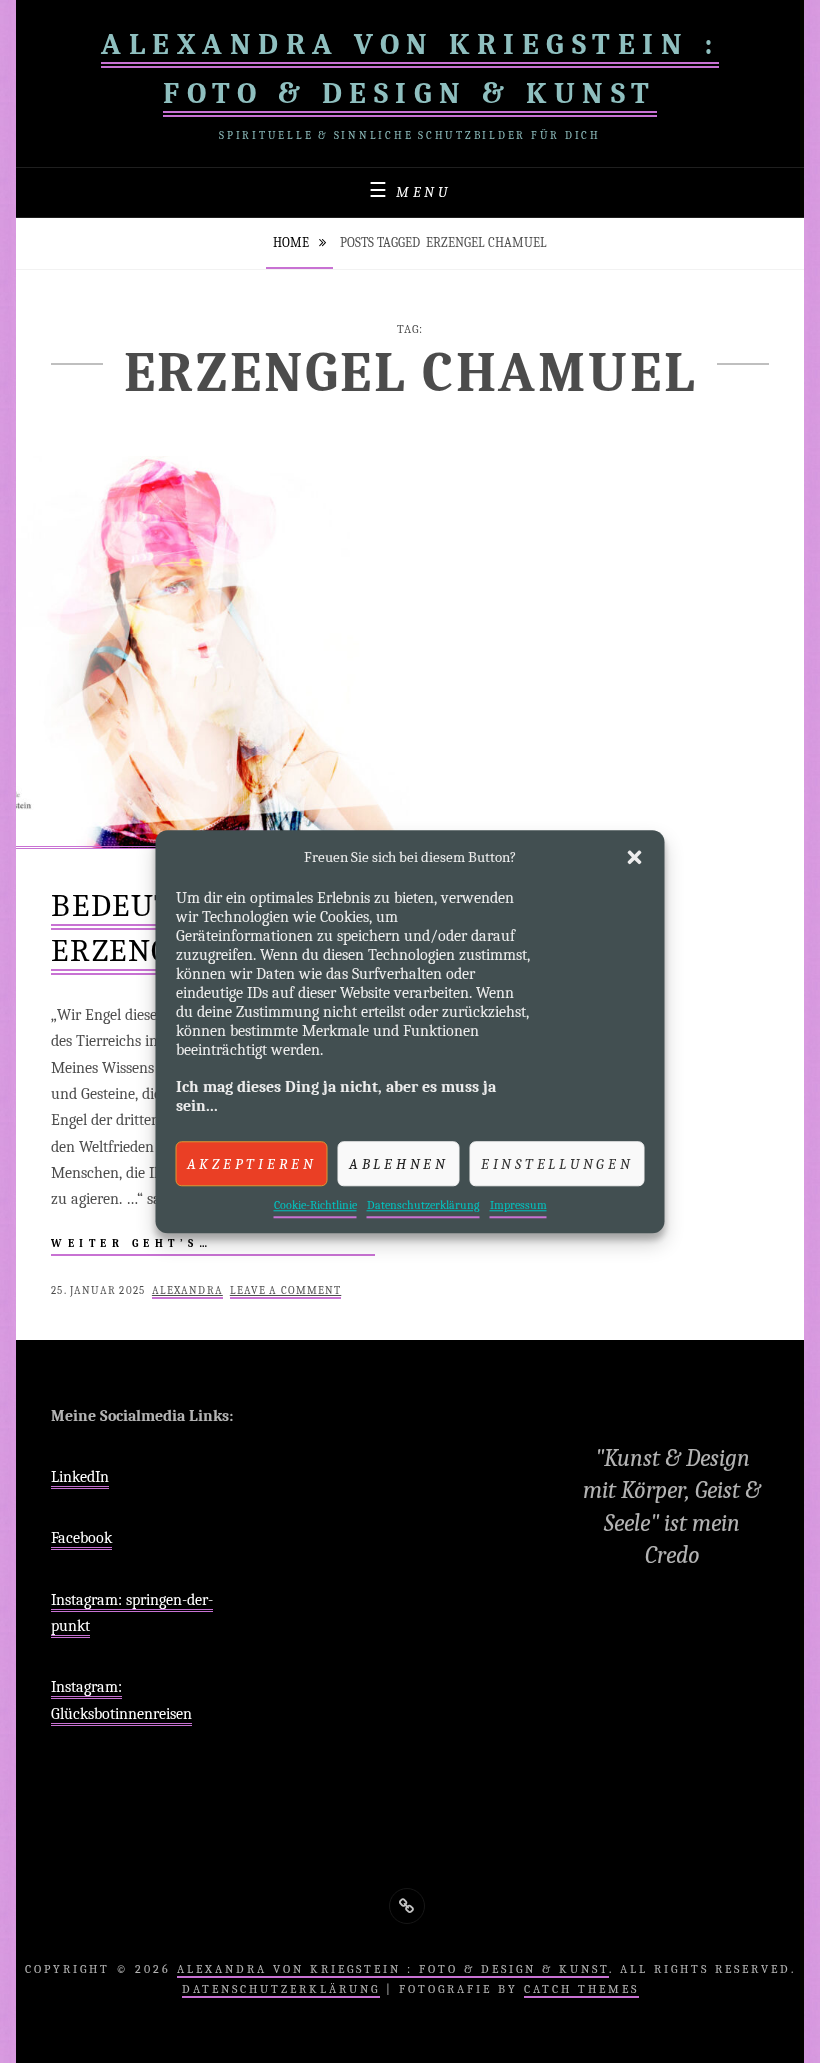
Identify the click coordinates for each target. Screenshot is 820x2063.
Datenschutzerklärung (423, 1205)
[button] (635, 857)
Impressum (518, 1205)
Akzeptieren (252, 1164)
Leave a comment (286, 1290)
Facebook (81, 1538)
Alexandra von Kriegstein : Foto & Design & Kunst (393, 1969)
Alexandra (187, 1290)
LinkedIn (80, 1477)
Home (292, 242)
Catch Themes (581, 1989)
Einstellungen (557, 1164)
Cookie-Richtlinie (315, 1205)
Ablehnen (399, 1164)
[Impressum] (407, 1906)
